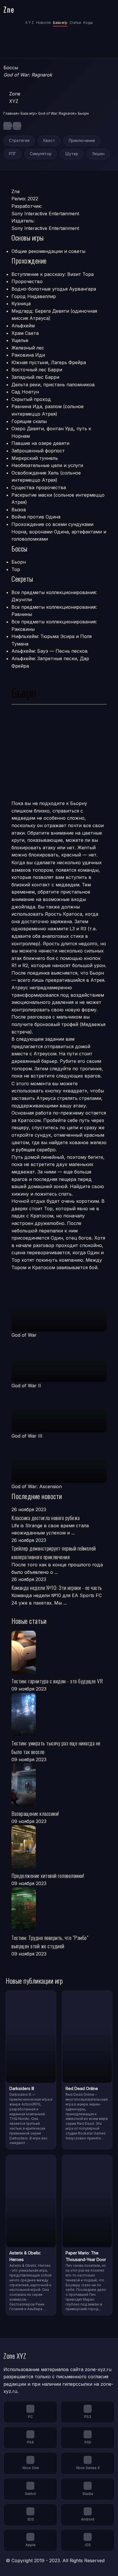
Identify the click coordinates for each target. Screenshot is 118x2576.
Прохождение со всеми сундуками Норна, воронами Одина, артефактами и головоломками (59, 532)
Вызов (19, 510)
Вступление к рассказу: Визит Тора (53, 274)
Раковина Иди (28, 355)
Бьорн (19, 562)
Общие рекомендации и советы (48, 251)
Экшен (98, 154)
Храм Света (25, 333)
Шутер (72, 154)
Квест (49, 141)
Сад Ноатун (25, 392)
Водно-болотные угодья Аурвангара (54, 289)
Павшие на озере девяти (40, 443)
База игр (60, 23)
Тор (16, 569)
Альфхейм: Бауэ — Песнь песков (50, 651)
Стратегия (19, 141)
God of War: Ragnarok (56, 113)
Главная (10, 113)
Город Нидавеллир (34, 296)
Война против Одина (36, 517)
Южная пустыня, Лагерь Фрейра (49, 362)
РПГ (12, 154)
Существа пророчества (39, 487)
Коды (88, 23)
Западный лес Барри (35, 377)
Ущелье (20, 340)
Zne (9, 9)
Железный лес (28, 348)
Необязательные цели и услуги (47, 465)
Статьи (75, 23)
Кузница (21, 303)
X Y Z (29, 23)
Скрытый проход (31, 399)
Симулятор (41, 154)
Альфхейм (23, 326)
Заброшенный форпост (38, 451)
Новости (43, 23)
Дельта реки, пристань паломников (53, 385)
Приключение (82, 141)
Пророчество (27, 281)
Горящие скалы (29, 421)
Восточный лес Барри (37, 370)
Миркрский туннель (35, 458)
